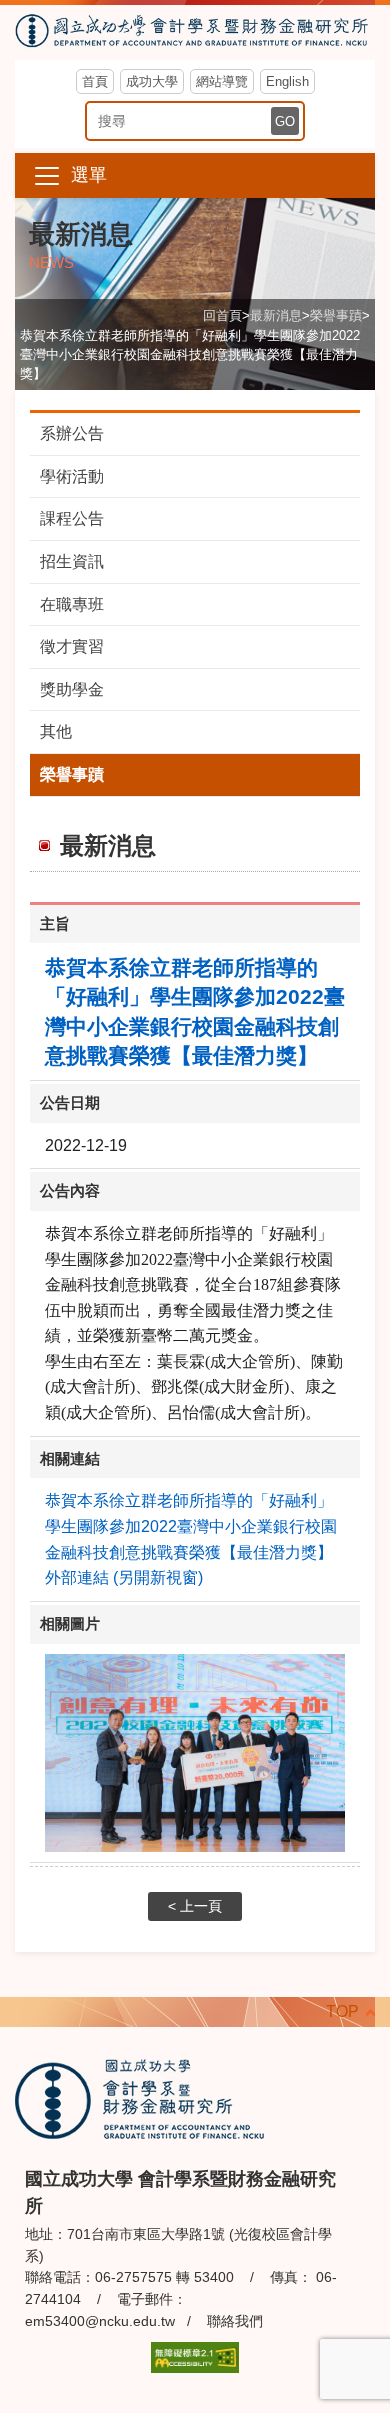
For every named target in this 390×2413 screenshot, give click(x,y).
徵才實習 (72, 646)
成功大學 (152, 81)
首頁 (95, 81)
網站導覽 (222, 81)
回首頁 (222, 315)
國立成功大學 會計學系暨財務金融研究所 (195, 32)
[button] (195, 175)
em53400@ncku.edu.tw (100, 2321)
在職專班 (72, 604)
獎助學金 (72, 689)
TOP (342, 2011)
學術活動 (72, 476)
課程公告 (72, 518)
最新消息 (276, 315)
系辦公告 (72, 433)
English (287, 81)
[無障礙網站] (195, 2356)
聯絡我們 (235, 2321)
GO (285, 121)
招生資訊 (72, 561)
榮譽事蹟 (336, 315)
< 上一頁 (195, 1906)
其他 (56, 731)
